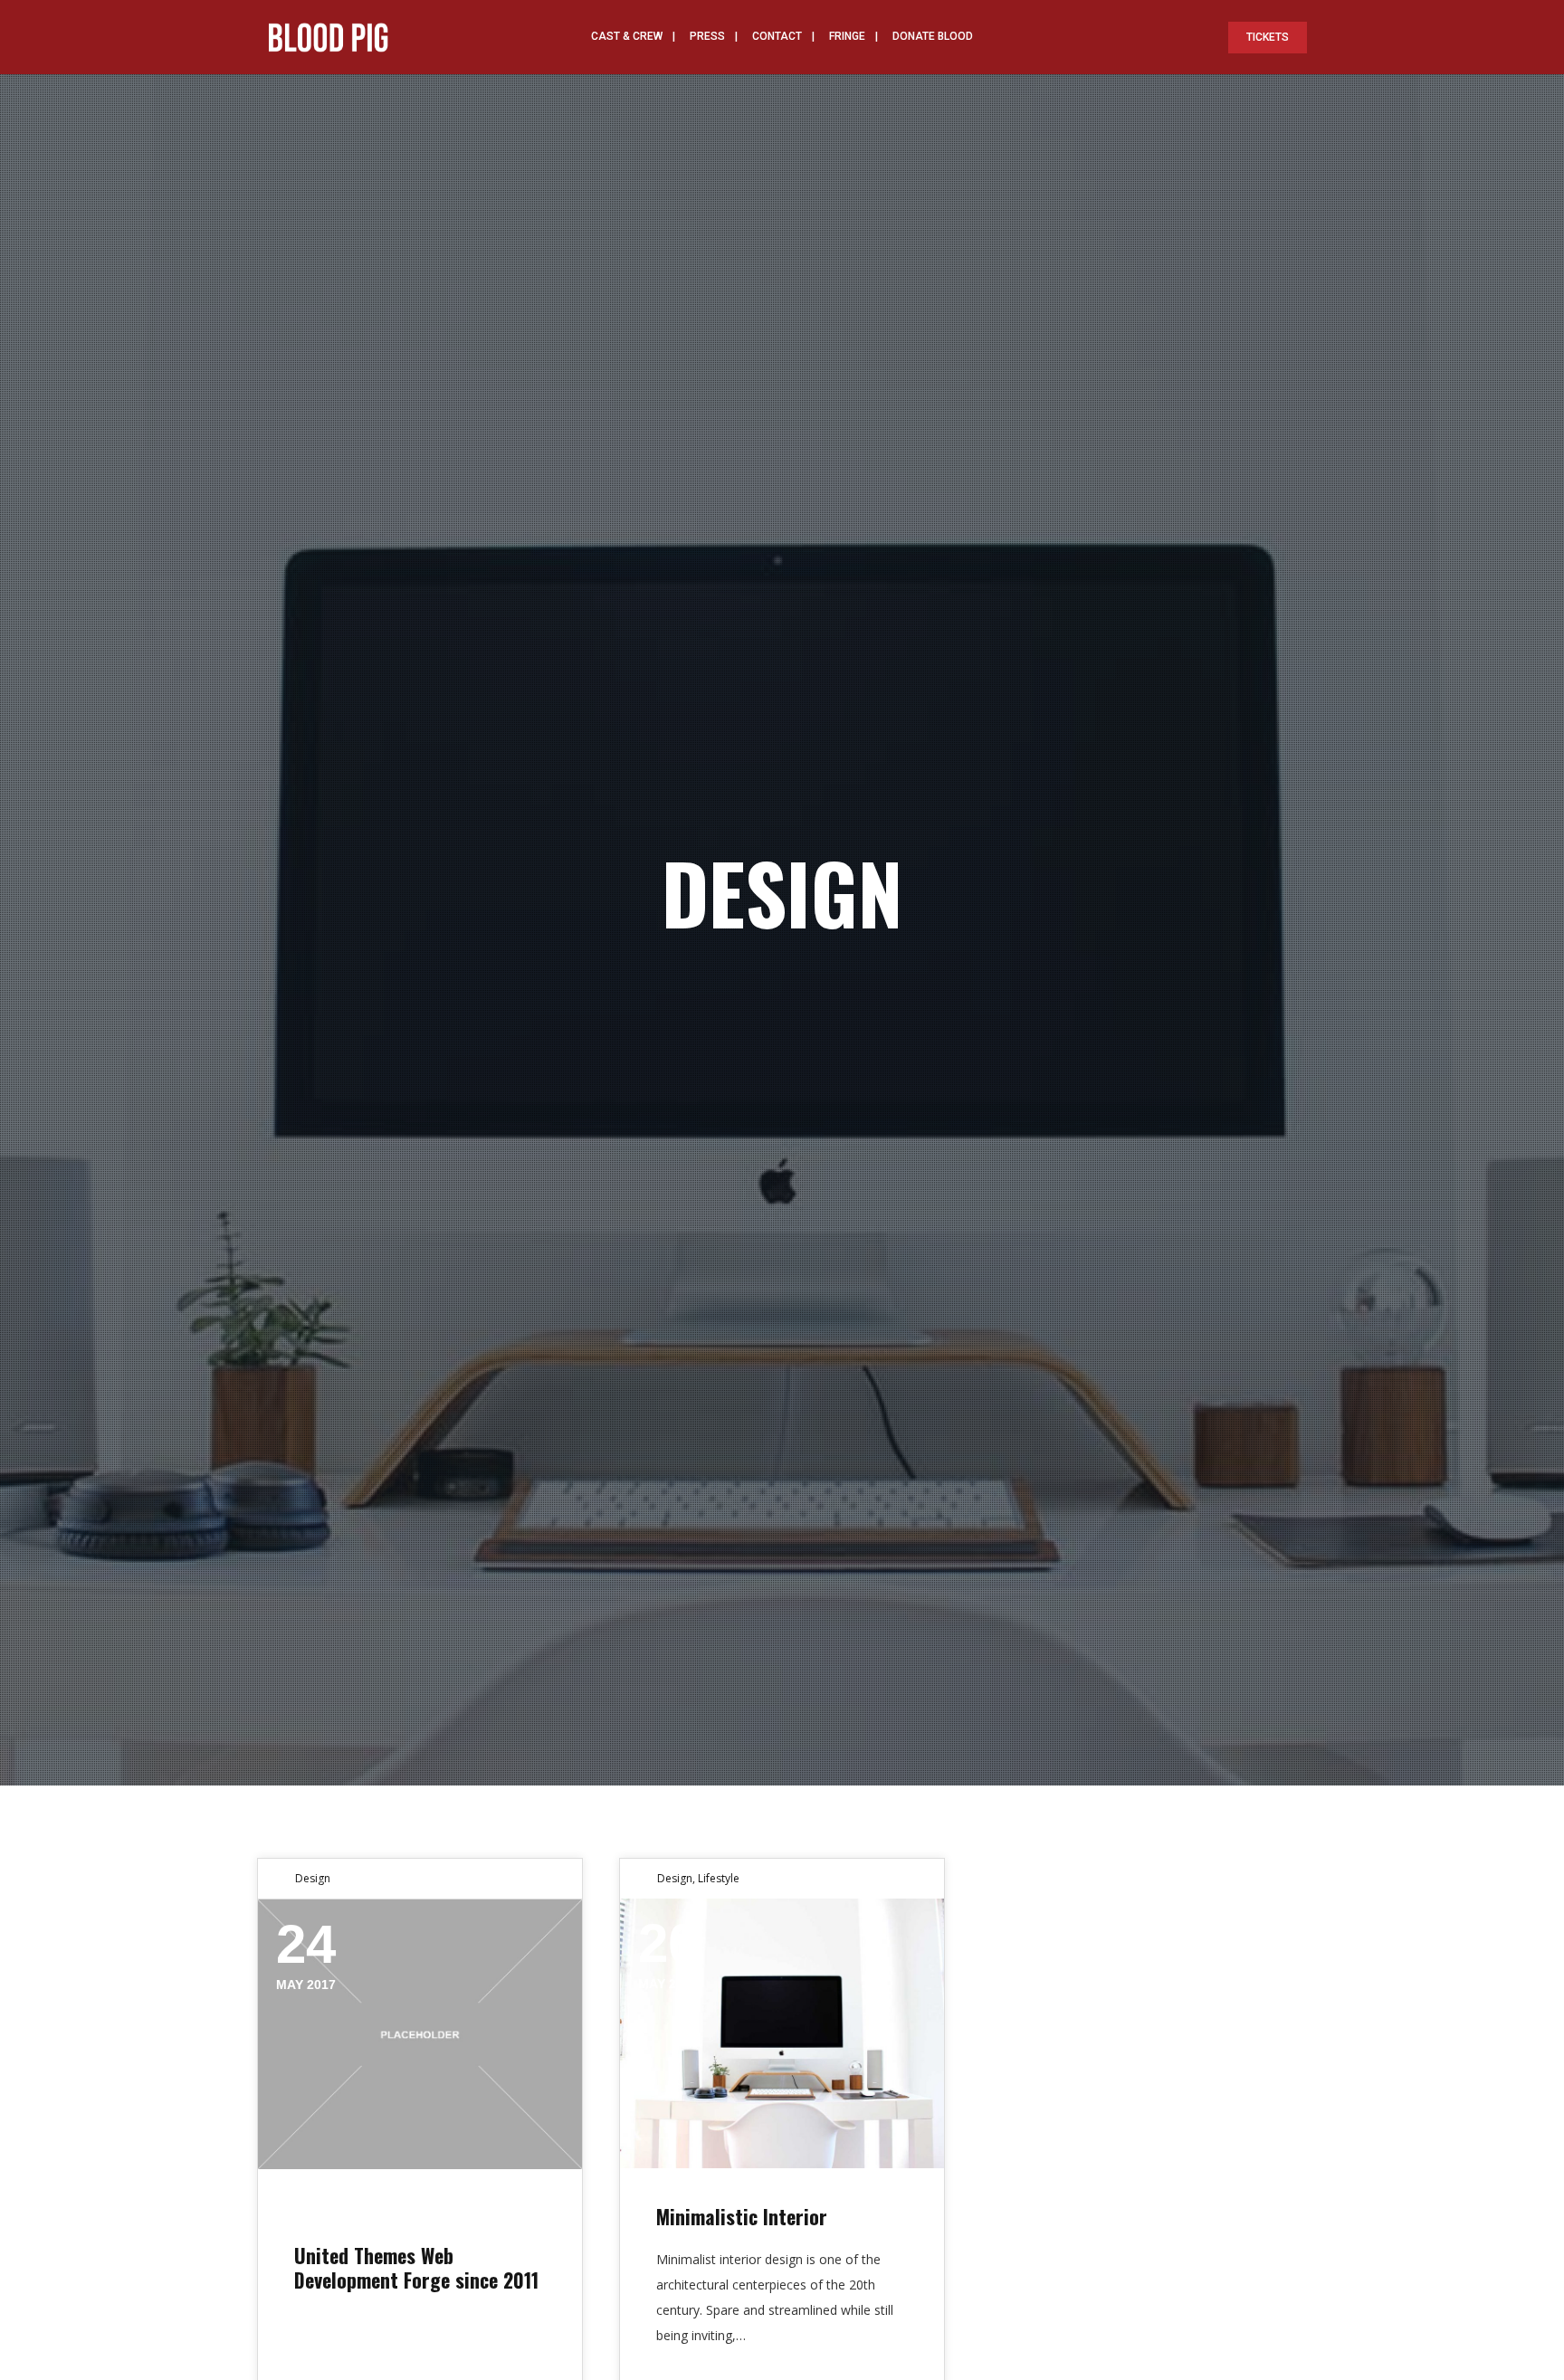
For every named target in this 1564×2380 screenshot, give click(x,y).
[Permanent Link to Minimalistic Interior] (782, 2033)
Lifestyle (719, 1878)
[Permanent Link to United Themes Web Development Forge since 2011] (420, 2034)
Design (313, 1878)
